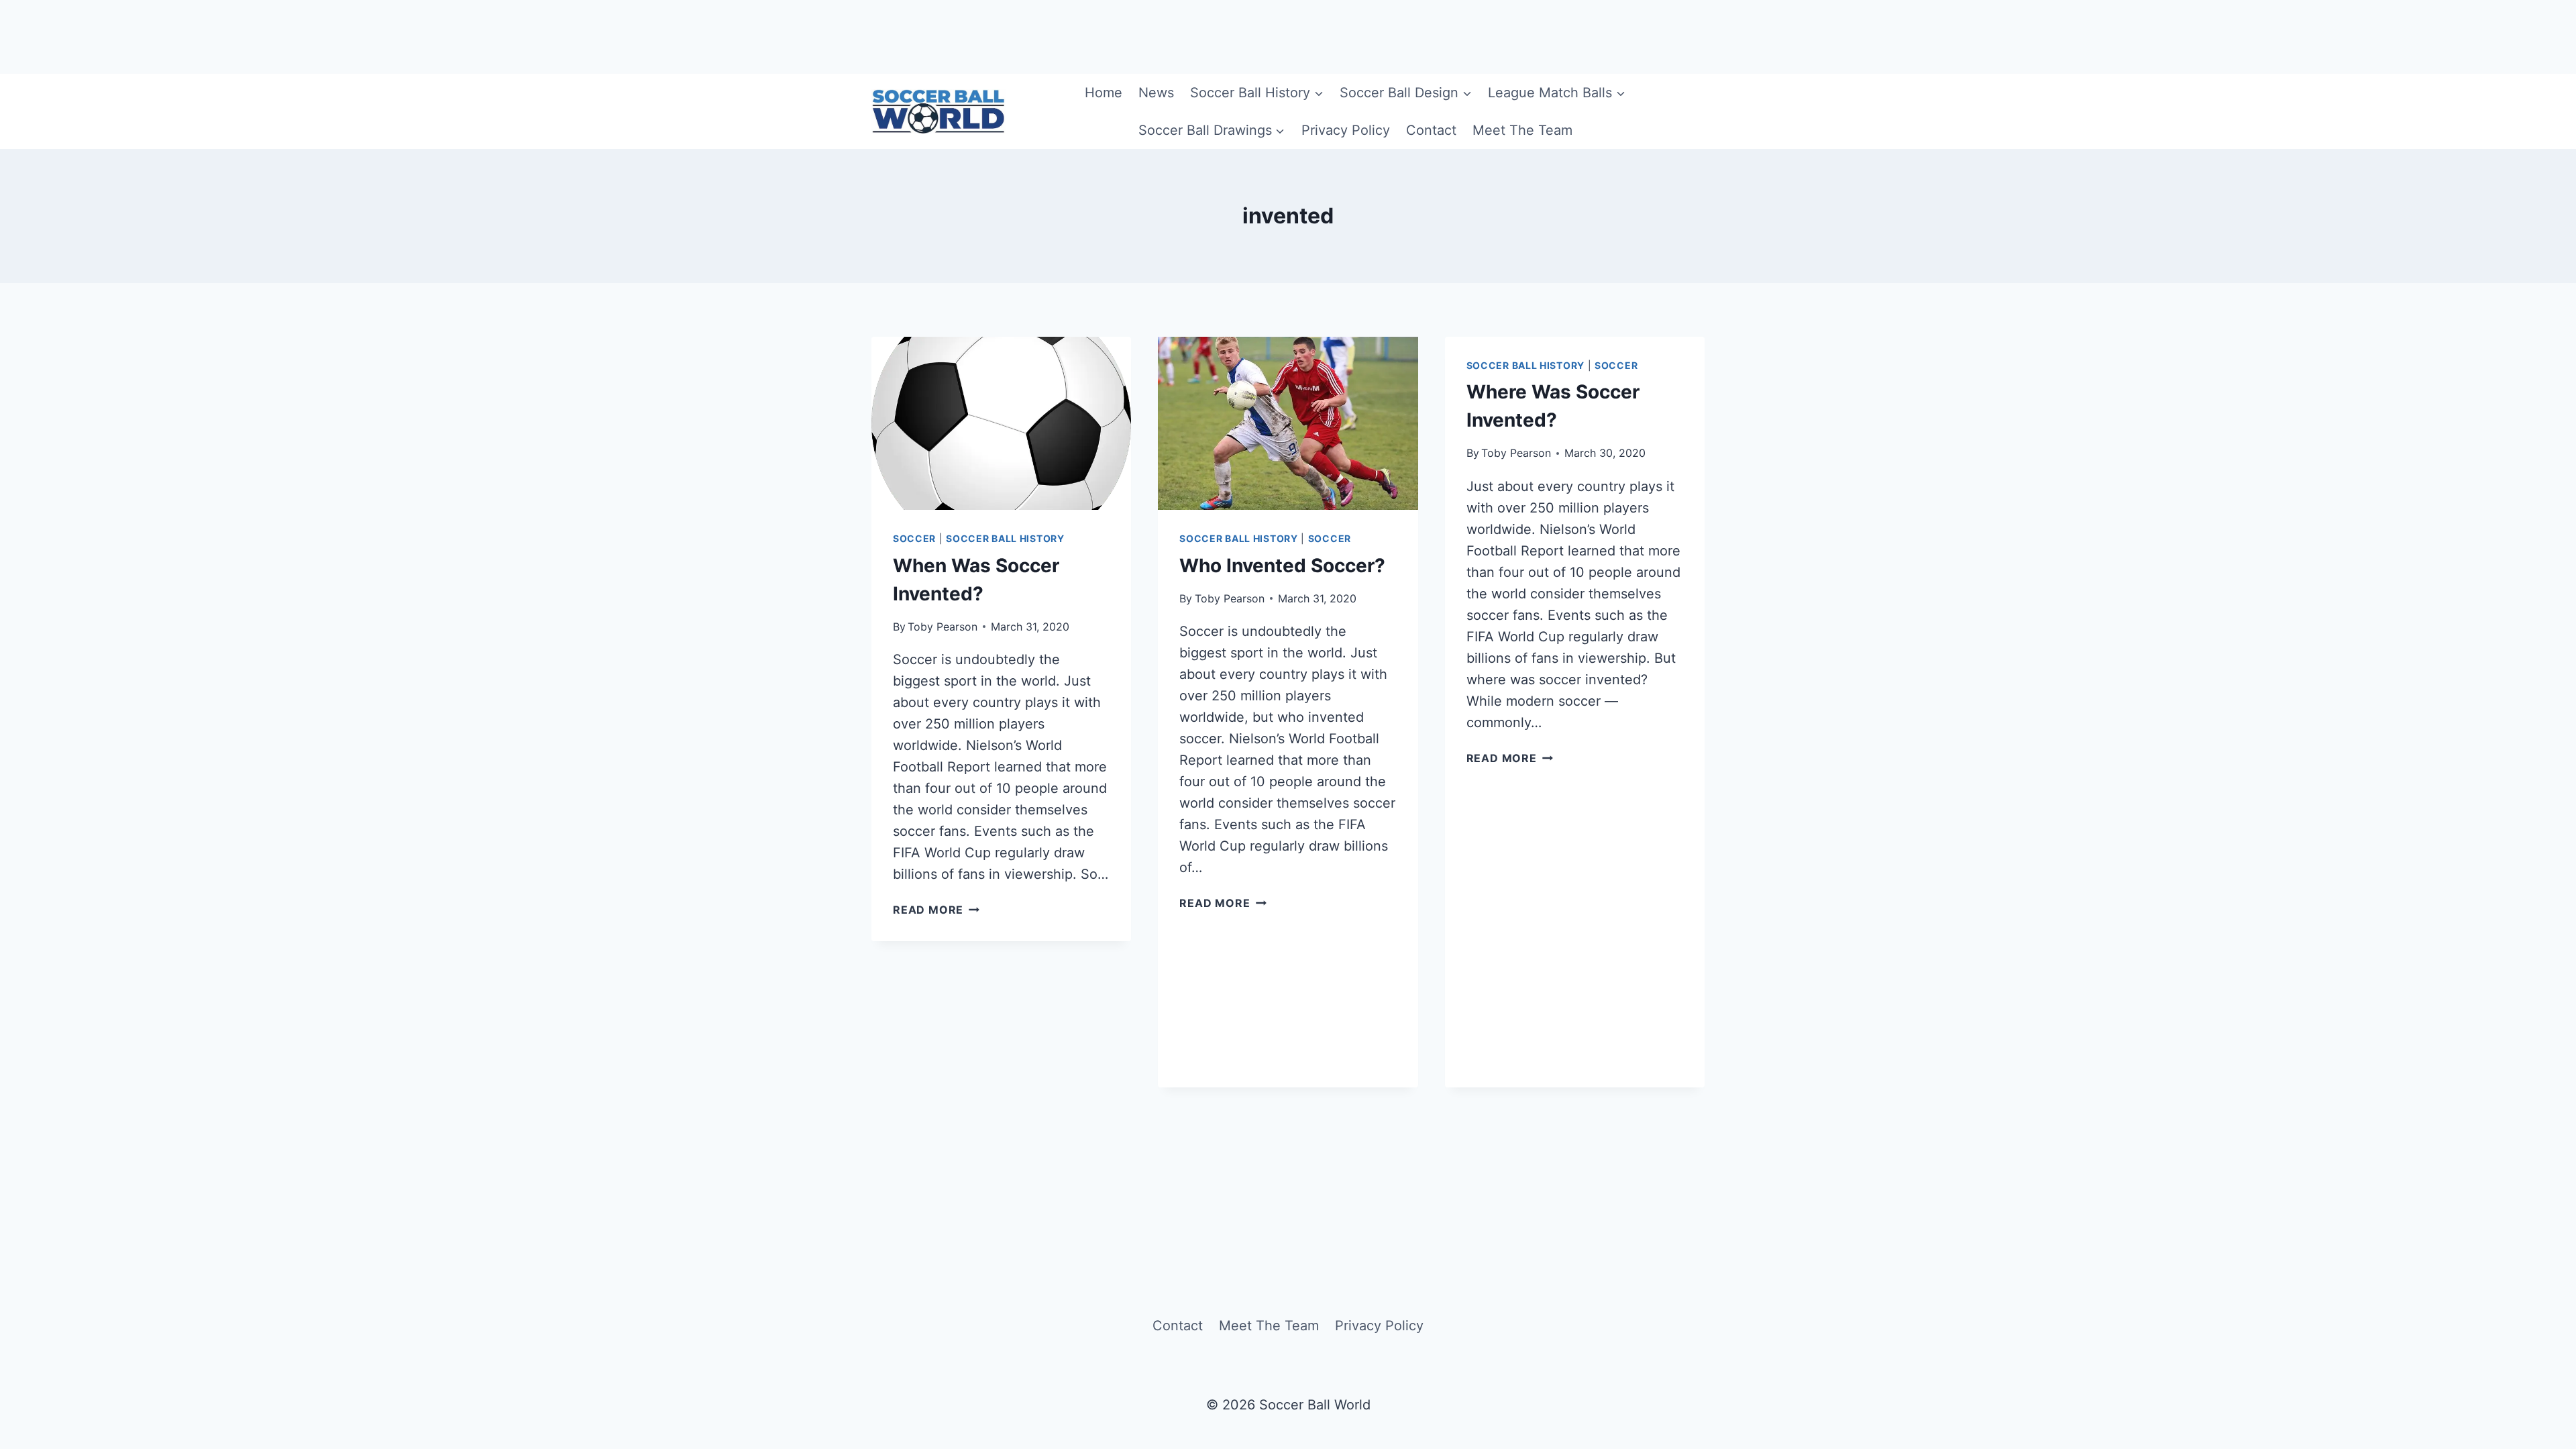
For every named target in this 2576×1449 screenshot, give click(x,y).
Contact (1431, 130)
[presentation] (1001, 423)
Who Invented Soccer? (1282, 566)
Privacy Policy (1346, 130)
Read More (936, 910)
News (1156, 93)
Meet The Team (1522, 130)
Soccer (914, 538)
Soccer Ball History (1005, 538)
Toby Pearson (943, 627)
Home (1104, 93)
